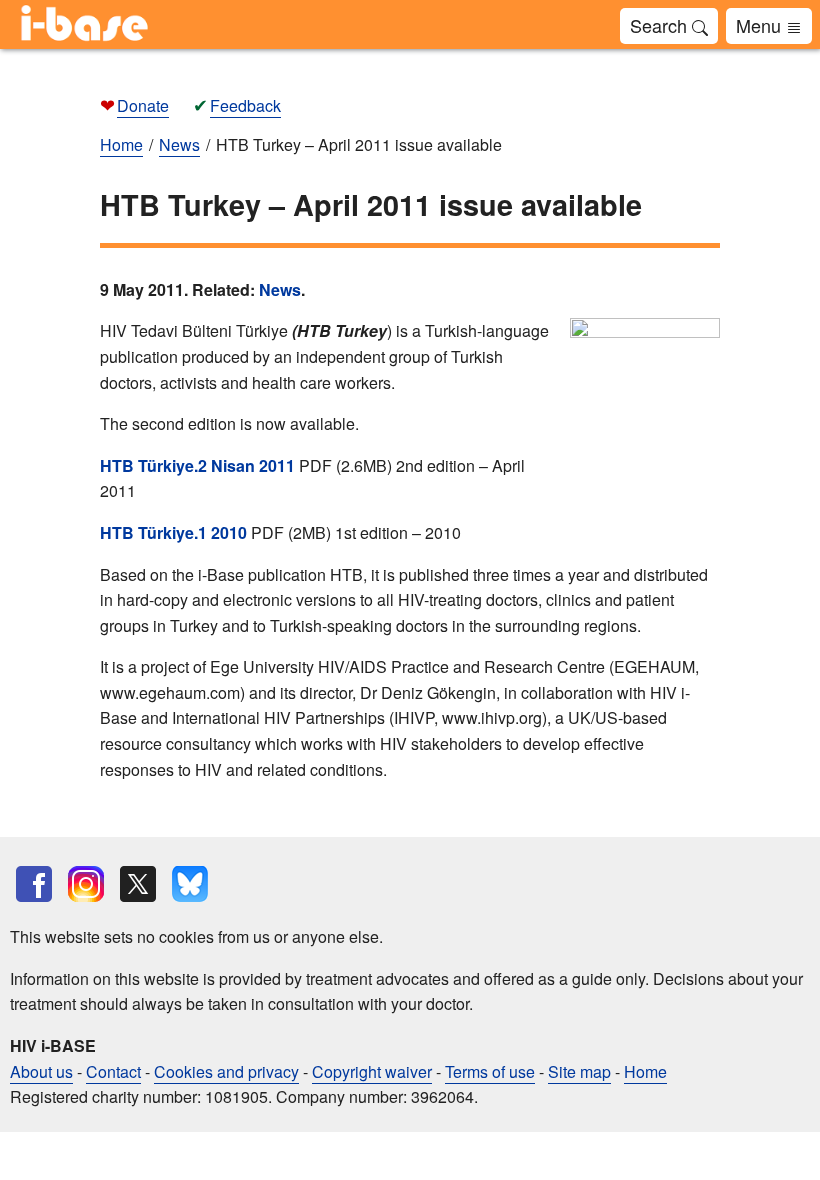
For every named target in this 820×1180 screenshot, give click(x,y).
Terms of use (490, 1071)
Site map (579, 1071)
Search (661, 25)
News (280, 289)
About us (41, 1071)
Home (645, 1071)
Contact (113, 1071)
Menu (761, 25)
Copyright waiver (372, 1071)
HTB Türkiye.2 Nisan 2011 (197, 465)
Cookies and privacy (226, 1071)
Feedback (245, 105)
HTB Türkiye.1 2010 (173, 532)
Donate (143, 105)
